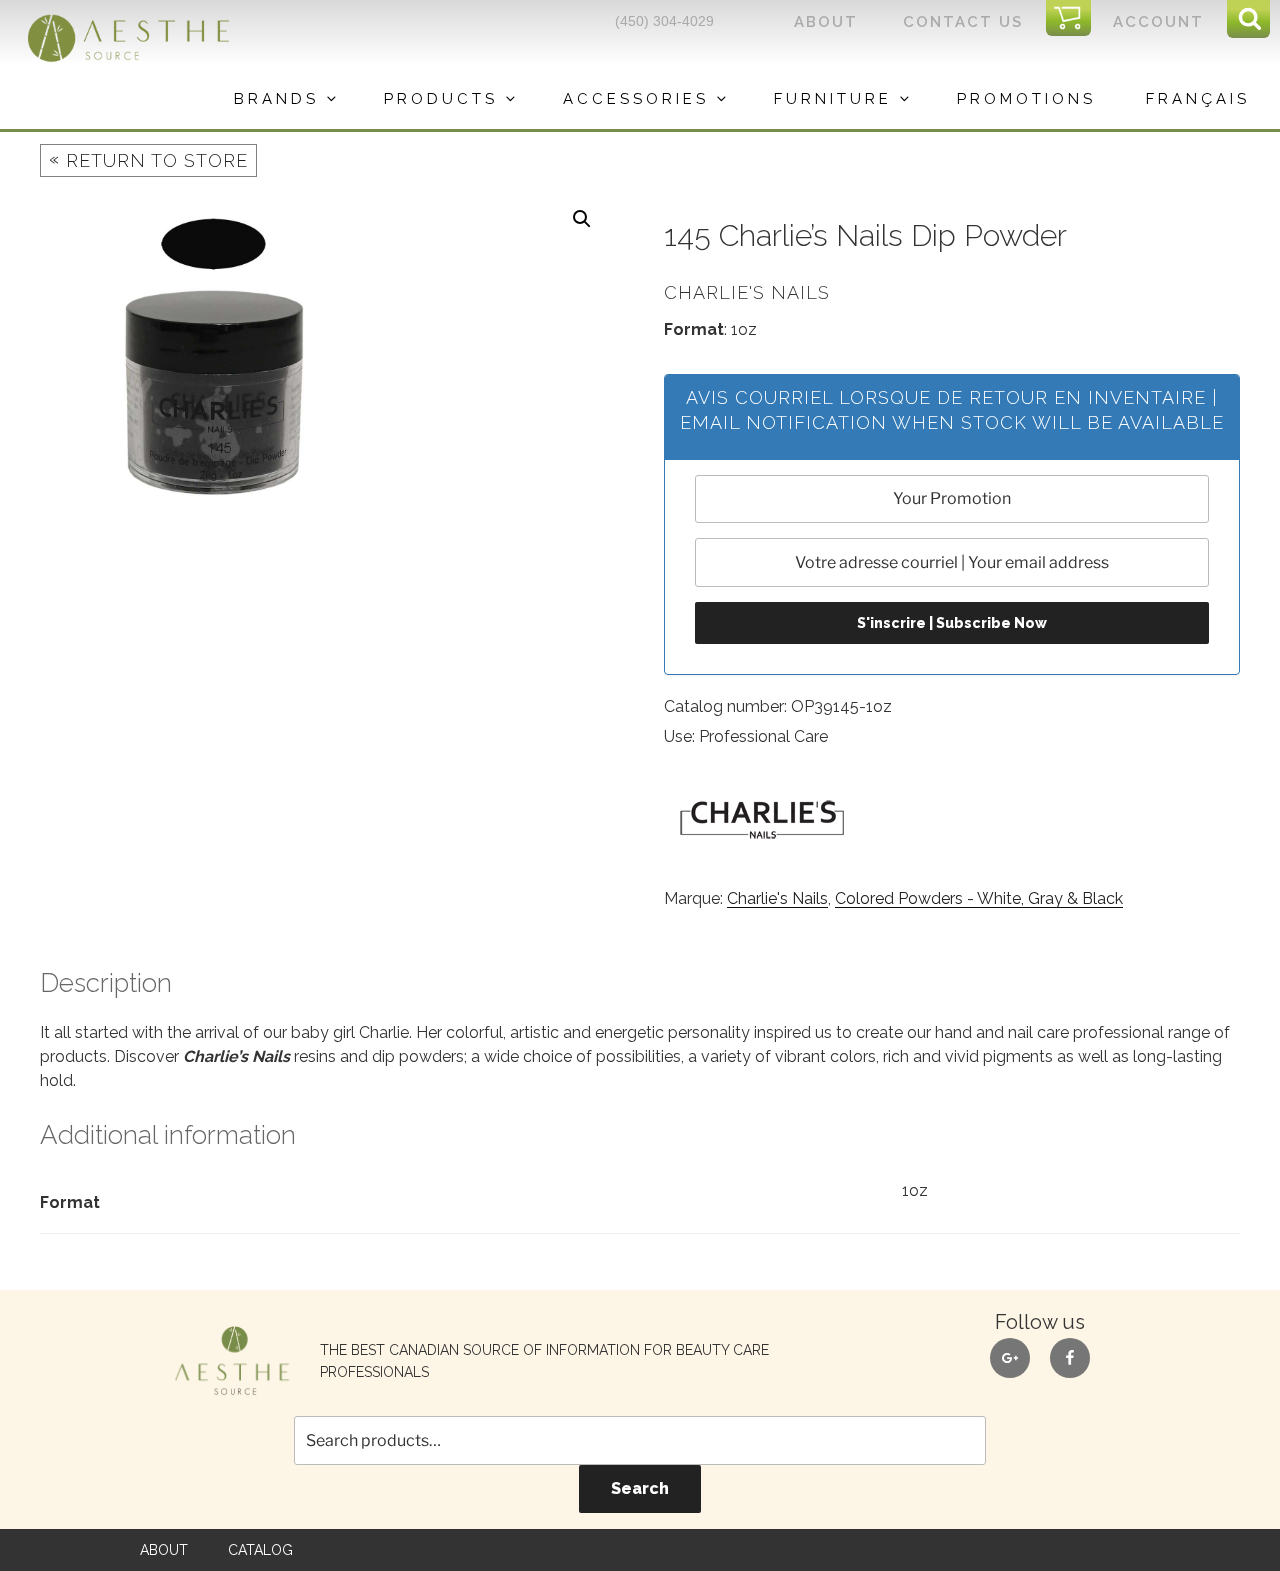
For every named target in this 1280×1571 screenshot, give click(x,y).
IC (1074, 19)
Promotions (1026, 99)
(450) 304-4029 (664, 21)
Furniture (833, 99)
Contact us (963, 22)
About (826, 22)
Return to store (148, 159)
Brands (276, 99)
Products (441, 99)
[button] (582, 219)
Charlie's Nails (777, 898)
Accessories (636, 99)
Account (1158, 22)
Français (1198, 99)
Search (640, 1488)
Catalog (260, 1550)
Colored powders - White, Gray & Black (979, 898)
